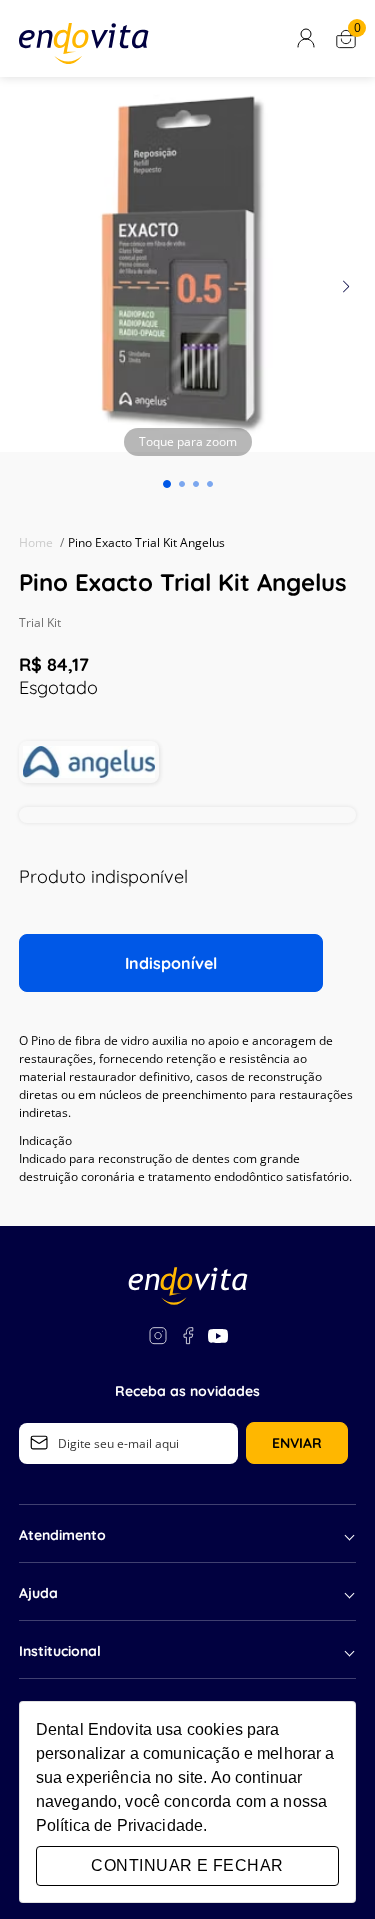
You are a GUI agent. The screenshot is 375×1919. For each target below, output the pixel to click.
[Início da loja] (84, 43)
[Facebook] (188, 1338)
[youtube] (218, 1338)
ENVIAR (297, 1443)
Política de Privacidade (119, 1825)
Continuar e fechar (187, 1865)
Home (41, 542)
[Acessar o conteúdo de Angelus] (89, 762)
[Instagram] (158, 1338)
